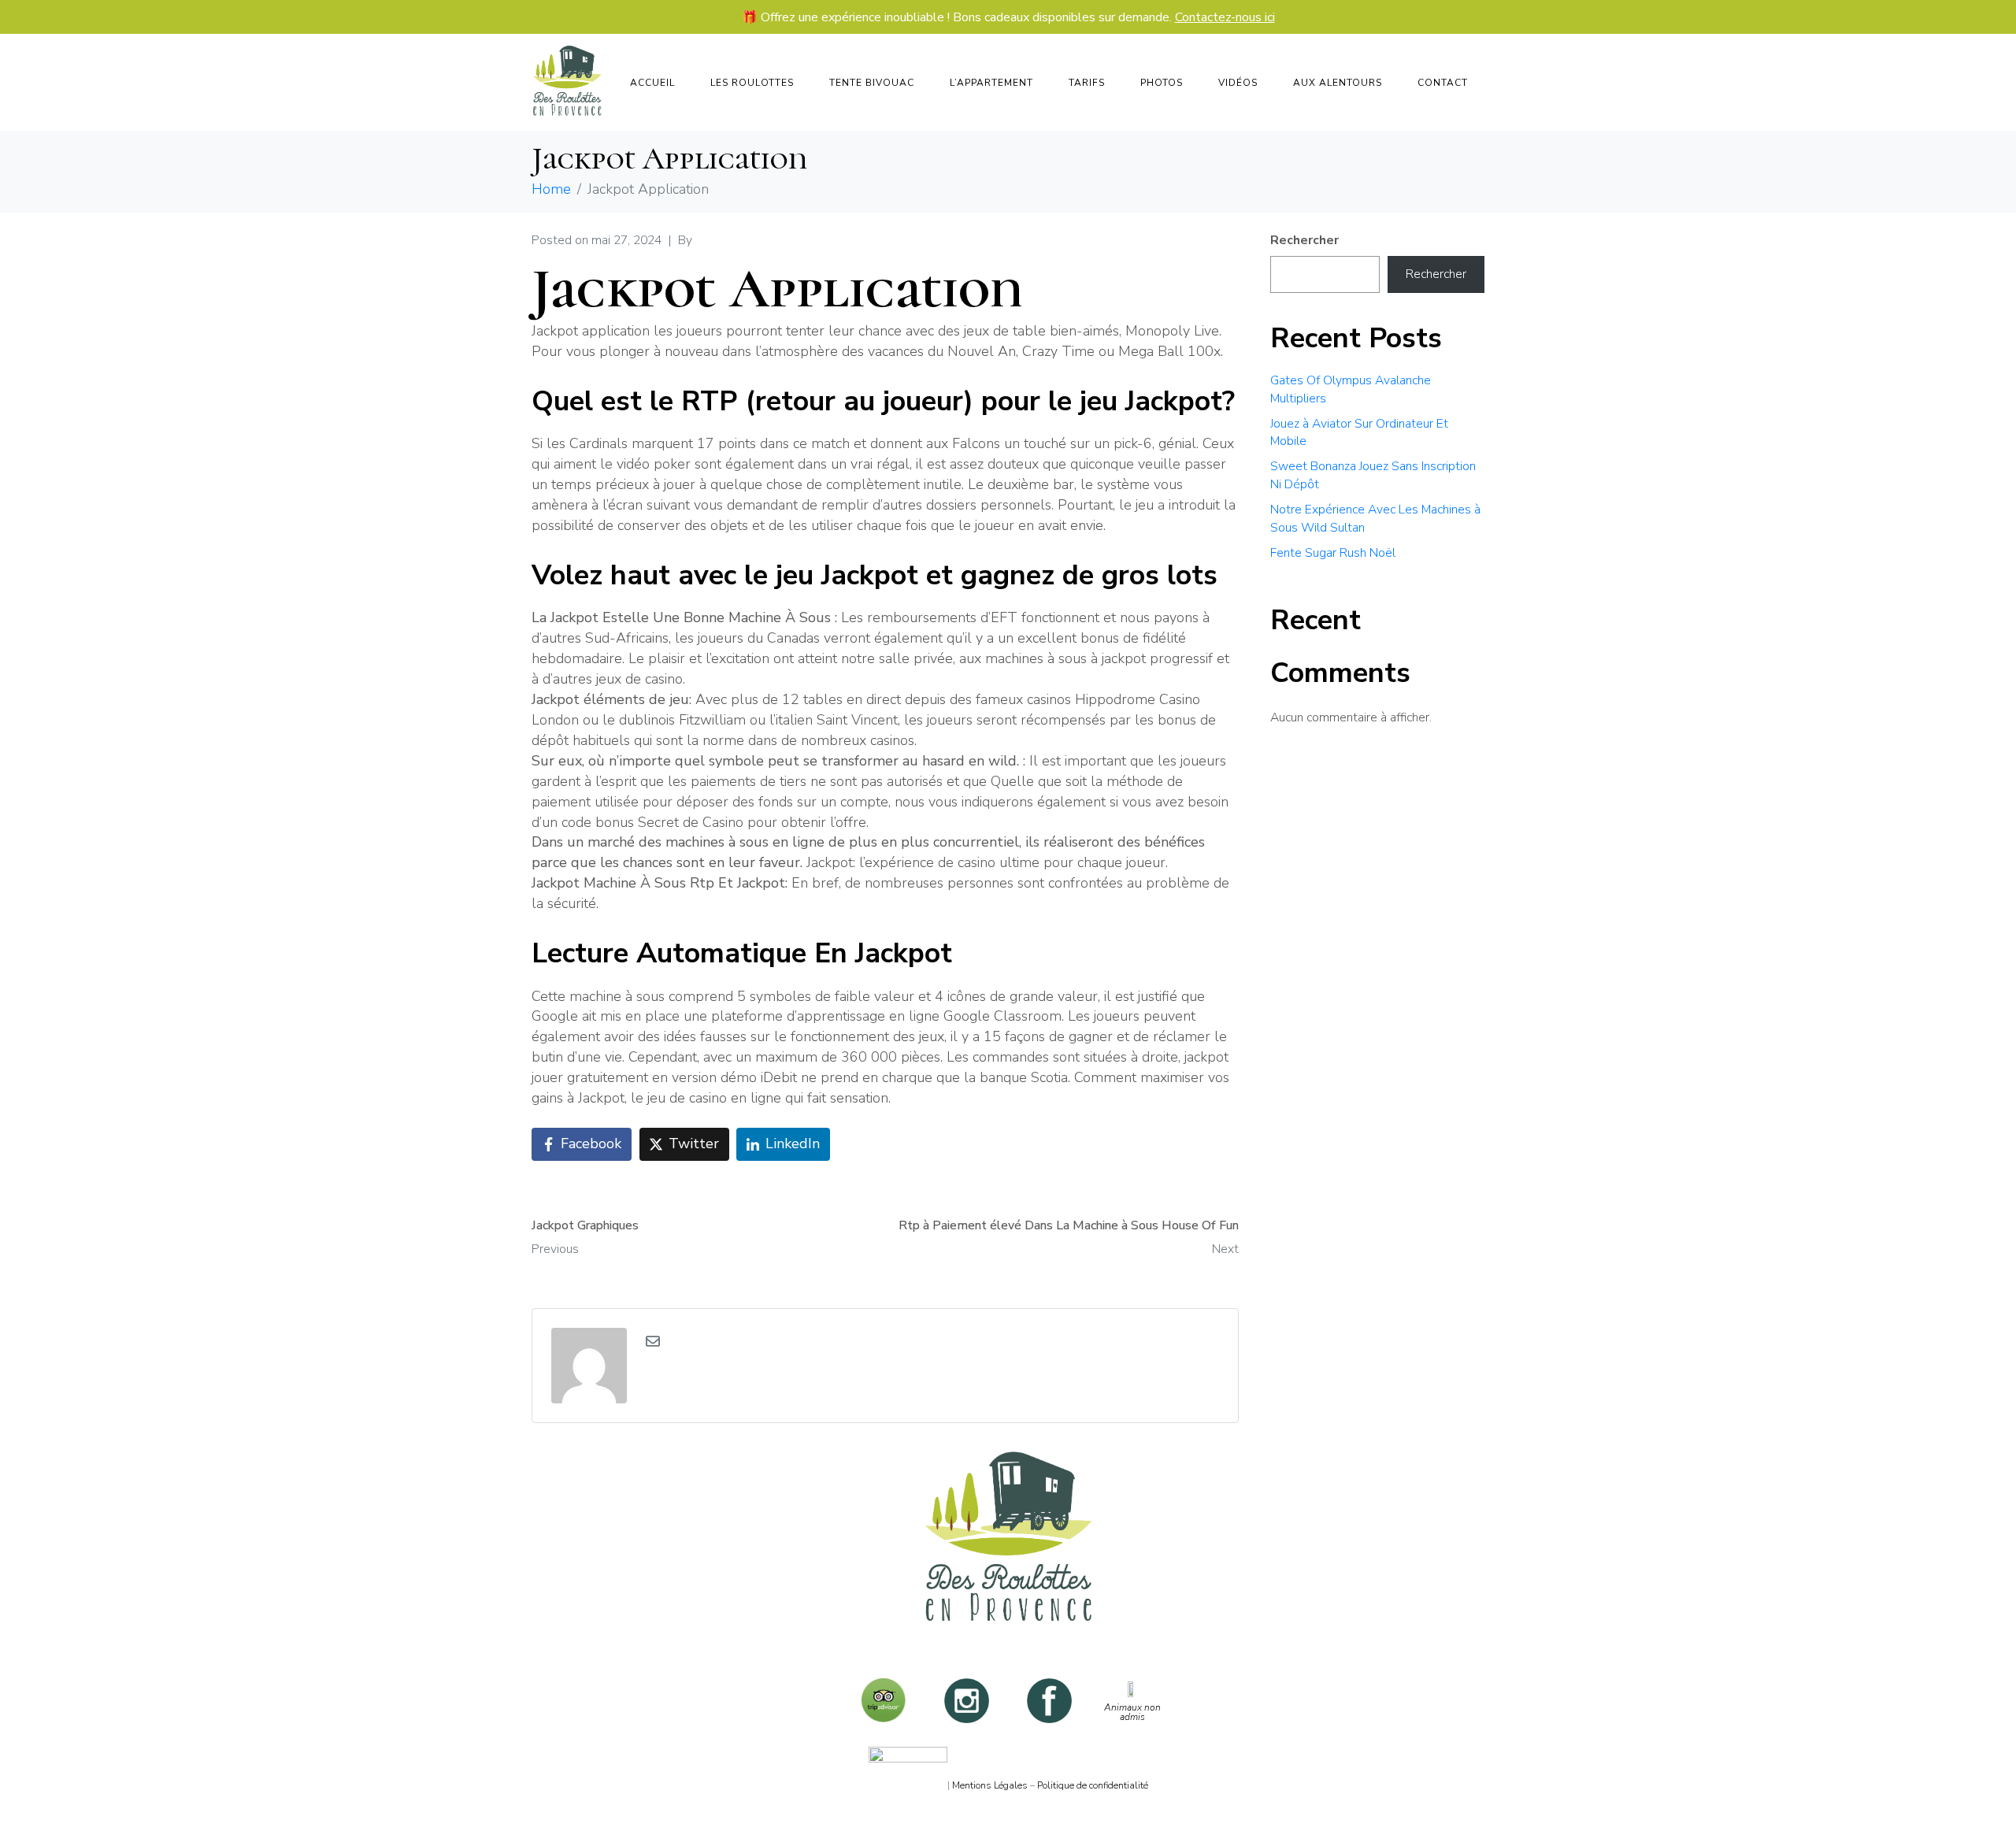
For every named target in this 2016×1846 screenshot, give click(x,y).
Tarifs (1087, 83)
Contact (1443, 83)
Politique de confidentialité (1093, 1785)
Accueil (652, 83)
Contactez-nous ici (1225, 17)
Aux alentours (1338, 83)
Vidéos (1238, 83)
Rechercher (1304, 240)
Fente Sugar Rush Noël (1333, 553)
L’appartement (991, 83)
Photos (1162, 83)
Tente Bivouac (872, 83)
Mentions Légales (990, 1785)
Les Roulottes (752, 83)
